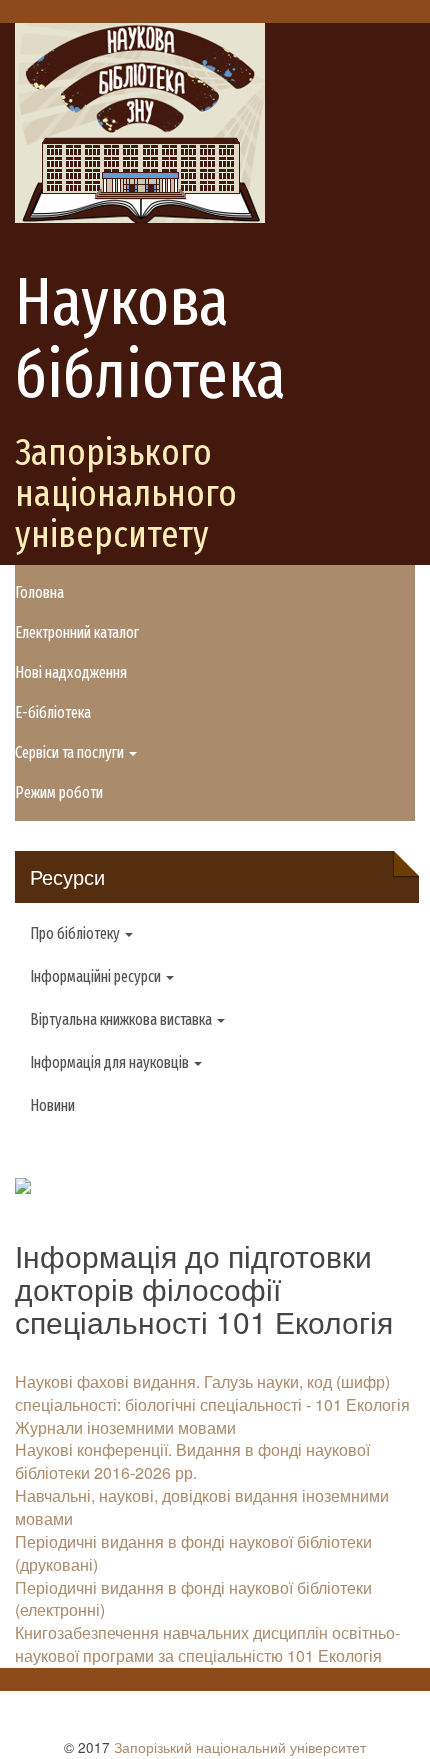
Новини (52, 1105)
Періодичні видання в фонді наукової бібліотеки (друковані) (193, 1553)
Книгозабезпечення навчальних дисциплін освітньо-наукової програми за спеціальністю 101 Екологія (207, 1644)
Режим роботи (59, 792)
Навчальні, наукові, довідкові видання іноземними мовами (202, 1507)
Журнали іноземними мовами (125, 1427)
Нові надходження (71, 672)
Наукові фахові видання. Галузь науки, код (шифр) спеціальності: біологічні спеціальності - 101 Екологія (212, 1393)
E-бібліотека (53, 712)
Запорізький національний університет (240, 1747)
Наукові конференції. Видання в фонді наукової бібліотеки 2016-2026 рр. (192, 1461)
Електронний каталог (77, 632)
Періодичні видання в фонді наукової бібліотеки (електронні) (193, 1599)
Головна (39, 592)
